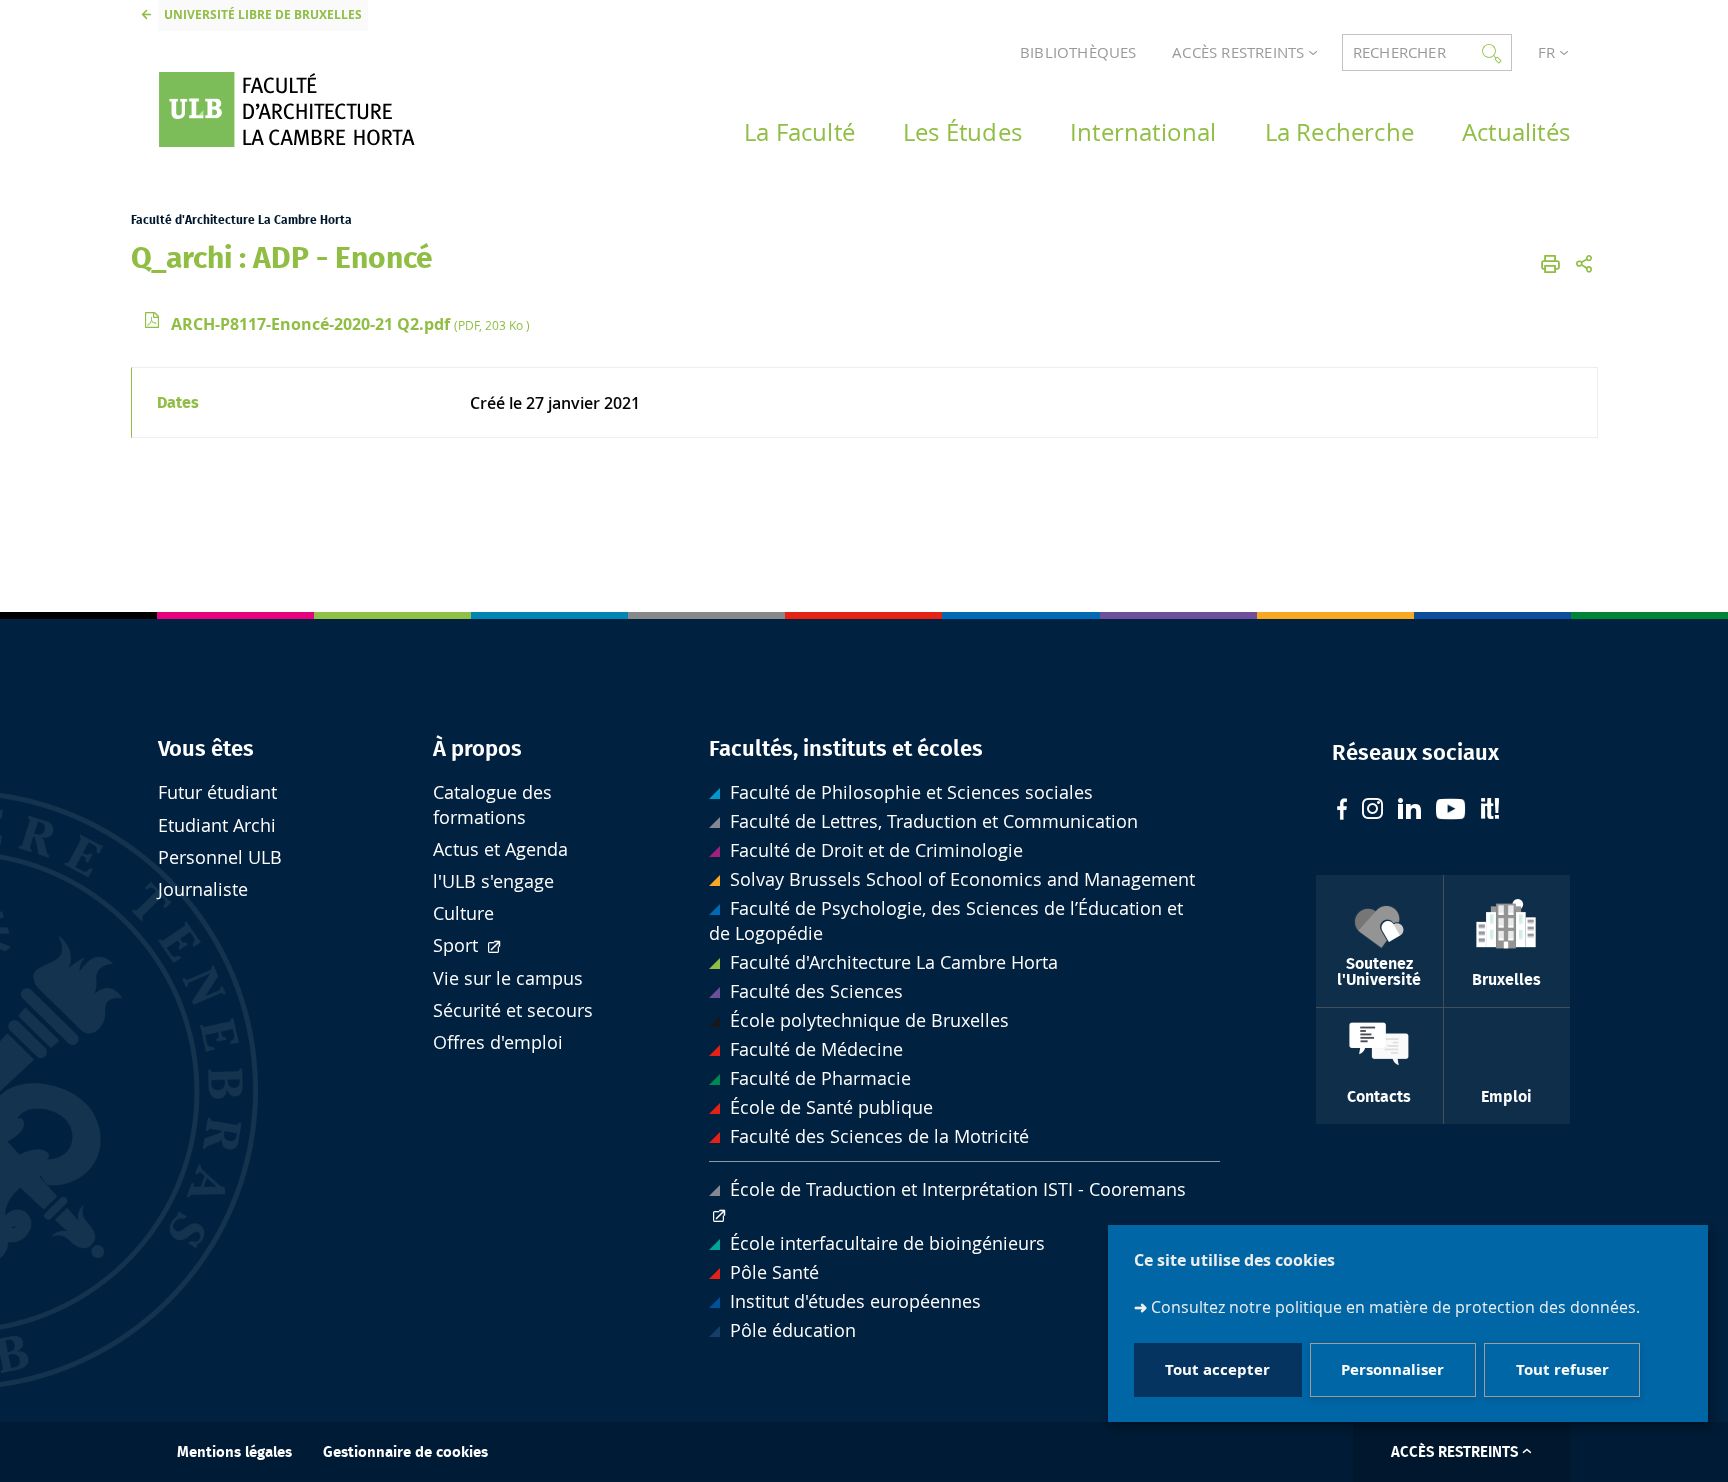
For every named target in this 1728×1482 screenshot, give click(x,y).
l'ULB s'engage (493, 881)
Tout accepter (1217, 1370)
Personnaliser (1392, 1370)
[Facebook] (1342, 811)
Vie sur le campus (508, 978)
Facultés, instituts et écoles (846, 749)
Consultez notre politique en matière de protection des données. (1395, 1307)
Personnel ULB (220, 857)
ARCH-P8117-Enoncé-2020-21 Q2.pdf (350, 324)
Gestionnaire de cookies (405, 1452)
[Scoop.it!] (1490, 811)
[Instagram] (1372, 811)
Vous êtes (206, 749)
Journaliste (203, 889)
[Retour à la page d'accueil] (315, 109)
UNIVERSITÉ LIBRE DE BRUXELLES (263, 14)
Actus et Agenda (500, 849)
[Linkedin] (1409, 811)
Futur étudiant (217, 792)
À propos (477, 749)
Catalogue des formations (492, 804)
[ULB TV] (1451, 811)
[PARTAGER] (1584, 264)
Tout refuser (1562, 1370)
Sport (458, 945)
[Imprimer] (1550, 264)
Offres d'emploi (498, 1042)
